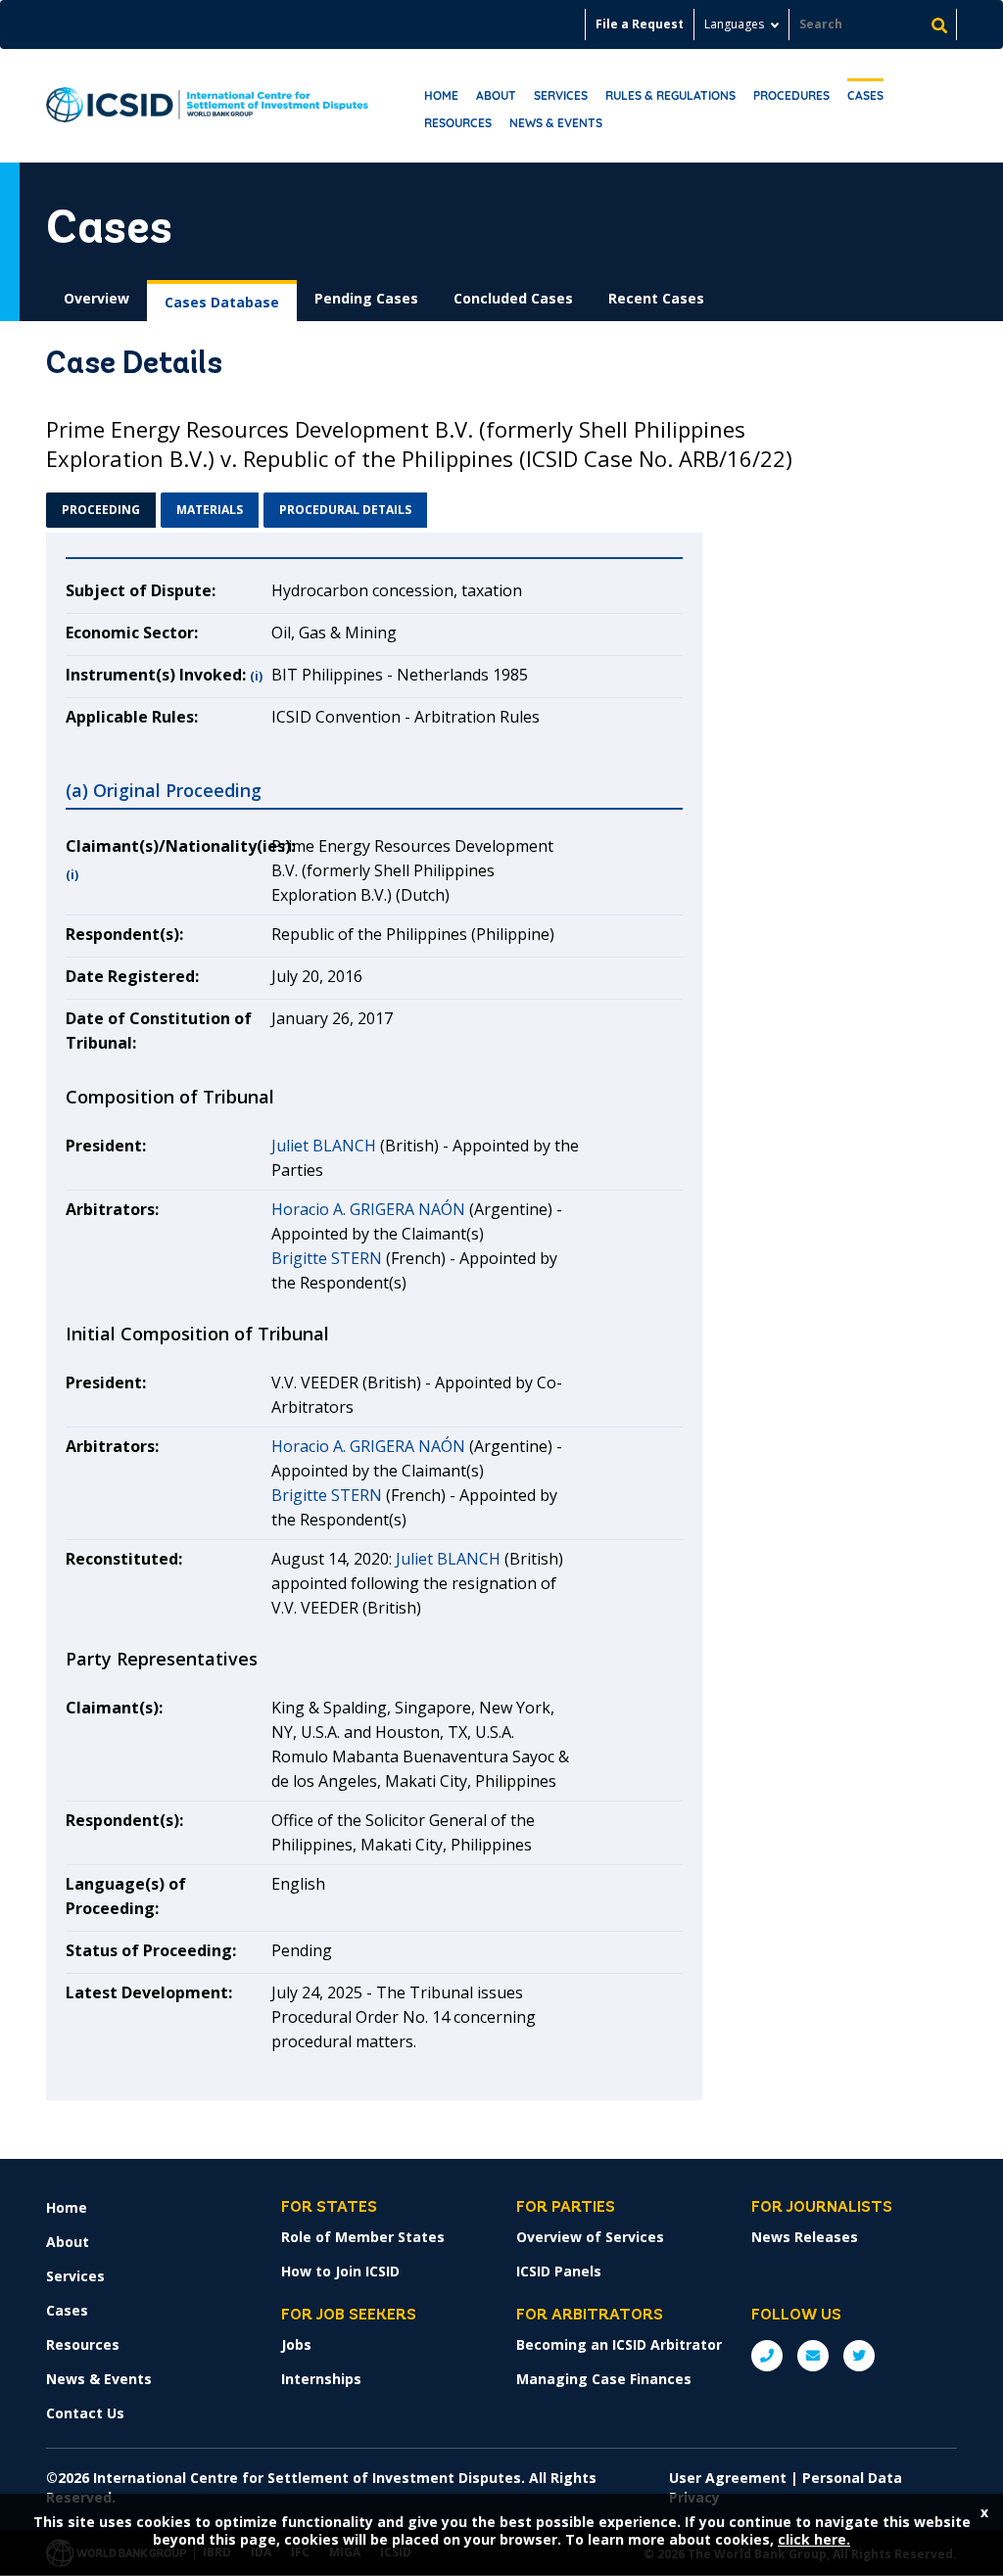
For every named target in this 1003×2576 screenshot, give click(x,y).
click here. (814, 2539)
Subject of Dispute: (141, 590)
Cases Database (222, 302)
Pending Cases (366, 298)
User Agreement (728, 2478)
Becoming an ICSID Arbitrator (619, 2344)
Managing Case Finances (604, 2379)
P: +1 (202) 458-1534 (767, 2356)
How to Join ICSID (340, 2271)
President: (106, 1146)
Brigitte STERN (327, 1258)
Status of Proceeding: (151, 1950)
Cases (865, 95)
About (496, 95)
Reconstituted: (124, 1559)
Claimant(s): (114, 1708)
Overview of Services (590, 2237)
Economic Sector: (132, 632)
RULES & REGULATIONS (670, 95)
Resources (458, 123)
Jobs (296, 2344)
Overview (96, 298)
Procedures (791, 95)
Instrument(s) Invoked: (156, 675)
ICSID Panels (559, 2271)
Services (561, 95)
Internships (321, 2379)
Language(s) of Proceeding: (126, 1896)
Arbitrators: (112, 1209)
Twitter (859, 2356)
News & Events (556, 123)
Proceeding (101, 510)
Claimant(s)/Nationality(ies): (168, 846)
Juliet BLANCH (324, 1146)
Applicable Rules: (132, 717)
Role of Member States (363, 2237)
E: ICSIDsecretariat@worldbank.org (813, 2356)
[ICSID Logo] (207, 106)
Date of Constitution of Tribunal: (159, 1030)
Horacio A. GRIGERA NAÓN (368, 1209)
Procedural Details (345, 510)
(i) (256, 676)
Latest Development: (149, 1992)
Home (441, 95)
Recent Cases (656, 298)
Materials (210, 510)
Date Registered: (132, 976)
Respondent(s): (124, 934)
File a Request (640, 24)
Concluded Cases (513, 298)
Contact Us (85, 2413)
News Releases (805, 2237)
